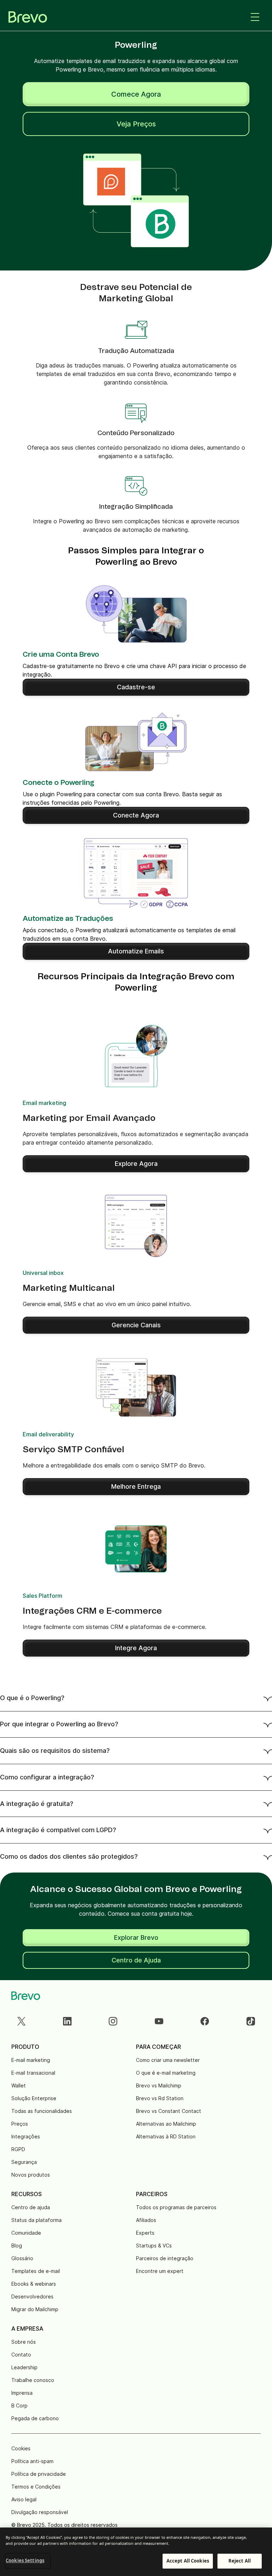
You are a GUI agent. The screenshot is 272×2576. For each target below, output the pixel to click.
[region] (136, 2552)
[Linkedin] (67, 2021)
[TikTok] (251, 2021)
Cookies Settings (25, 2560)
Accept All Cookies (188, 2561)
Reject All (240, 2561)
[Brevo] (28, 17)
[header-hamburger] (255, 17)
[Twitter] (21, 2021)
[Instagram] (113, 2021)
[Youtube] (159, 2021)
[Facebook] (205, 2021)
